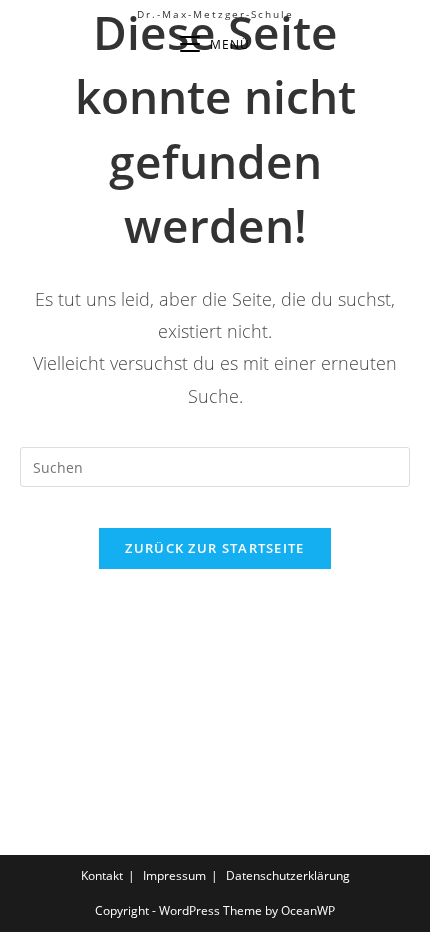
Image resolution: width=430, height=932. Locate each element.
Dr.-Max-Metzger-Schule (215, 14)
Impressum (174, 875)
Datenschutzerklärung (288, 875)
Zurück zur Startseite (214, 548)
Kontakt (102, 875)
